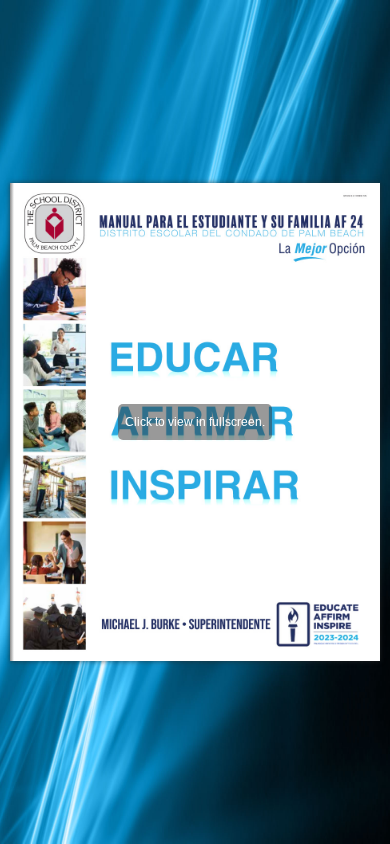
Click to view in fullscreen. (195, 422)
